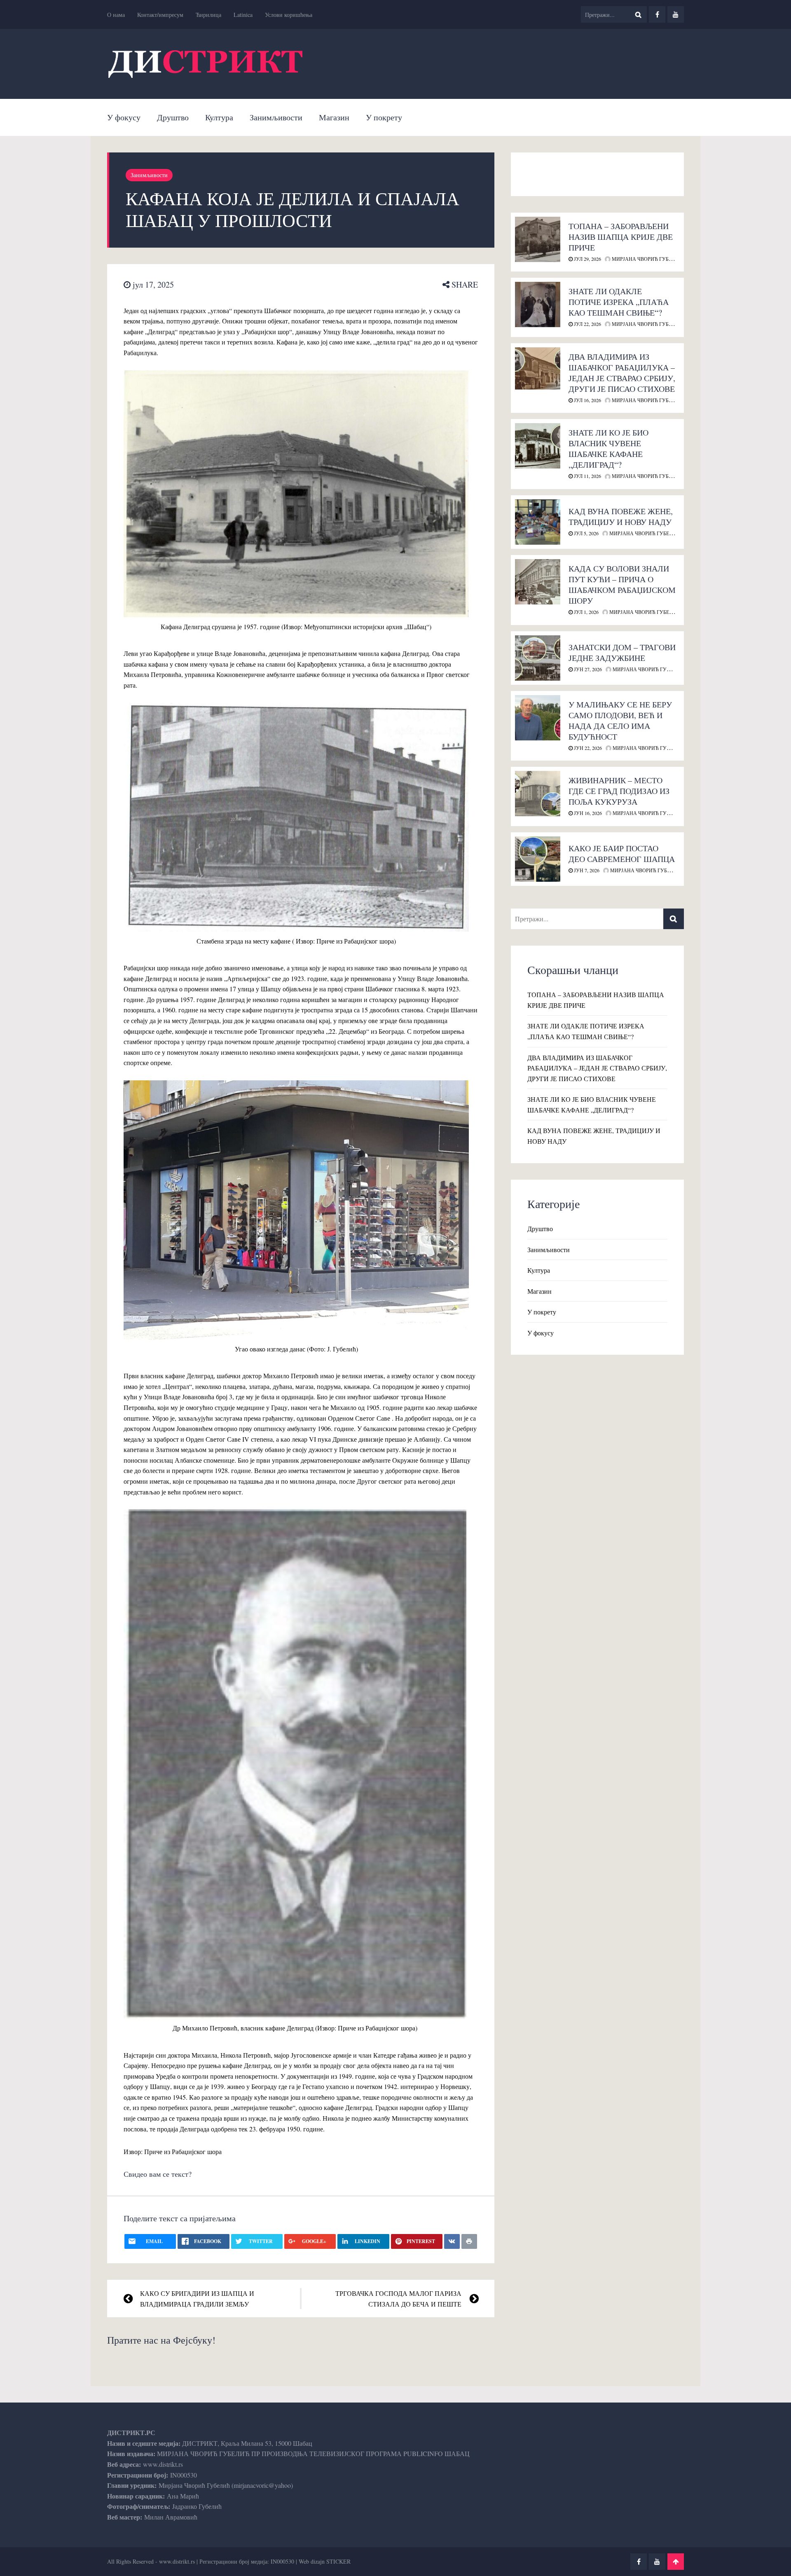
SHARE (464, 285)
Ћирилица (208, 15)
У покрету (384, 117)
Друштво (173, 117)
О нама (116, 15)
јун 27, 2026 (587, 669)
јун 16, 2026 (587, 813)
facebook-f (657, 14)
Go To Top (676, 2562)
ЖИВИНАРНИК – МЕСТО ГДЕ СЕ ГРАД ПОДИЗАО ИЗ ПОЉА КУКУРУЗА (619, 791)
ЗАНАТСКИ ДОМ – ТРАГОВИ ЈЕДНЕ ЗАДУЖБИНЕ (622, 652)
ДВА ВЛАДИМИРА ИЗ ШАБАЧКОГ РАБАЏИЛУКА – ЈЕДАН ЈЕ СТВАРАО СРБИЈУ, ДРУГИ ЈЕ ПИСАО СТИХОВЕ (622, 373)
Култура (219, 117)
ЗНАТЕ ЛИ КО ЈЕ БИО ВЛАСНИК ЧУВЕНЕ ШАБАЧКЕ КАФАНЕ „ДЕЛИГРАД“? (608, 448)
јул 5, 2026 (586, 533)
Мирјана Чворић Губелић (646, 259)
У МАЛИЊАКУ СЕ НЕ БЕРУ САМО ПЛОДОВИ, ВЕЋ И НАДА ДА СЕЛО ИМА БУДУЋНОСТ (620, 720)
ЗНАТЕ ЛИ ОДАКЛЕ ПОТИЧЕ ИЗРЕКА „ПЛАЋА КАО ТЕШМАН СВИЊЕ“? (619, 302)
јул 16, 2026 (587, 400)
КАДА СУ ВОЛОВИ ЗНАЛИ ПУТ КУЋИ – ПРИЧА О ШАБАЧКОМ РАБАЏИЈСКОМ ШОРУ (622, 584)
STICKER (338, 2561)
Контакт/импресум (160, 15)
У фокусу (124, 117)
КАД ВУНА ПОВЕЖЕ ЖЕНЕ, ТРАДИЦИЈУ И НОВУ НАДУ (621, 516)
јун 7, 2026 (586, 870)
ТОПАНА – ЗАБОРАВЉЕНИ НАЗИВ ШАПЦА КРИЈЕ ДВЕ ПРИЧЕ (621, 237)
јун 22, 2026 (587, 748)
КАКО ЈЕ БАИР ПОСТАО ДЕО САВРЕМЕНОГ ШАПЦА (622, 854)
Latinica (243, 15)
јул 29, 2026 (587, 259)
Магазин (334, 117)
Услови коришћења (289, 15)
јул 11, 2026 (587, 476)
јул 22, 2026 (587, 324)
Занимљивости (276, 117)
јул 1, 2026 (586, 612)
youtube (676, 14)
